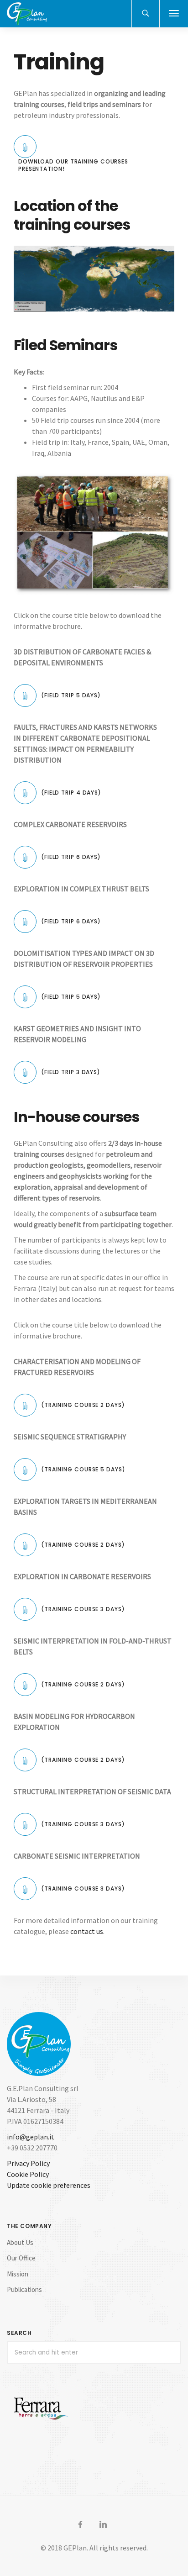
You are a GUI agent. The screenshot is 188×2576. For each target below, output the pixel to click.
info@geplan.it (31, 2137)
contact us (87, 1931)
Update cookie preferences (49, 2185)
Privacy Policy (28, 2163)
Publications (24, 2289)
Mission (18, 2274)
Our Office (21, 2258)
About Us (20, 2242)
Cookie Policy (28, 2174)
